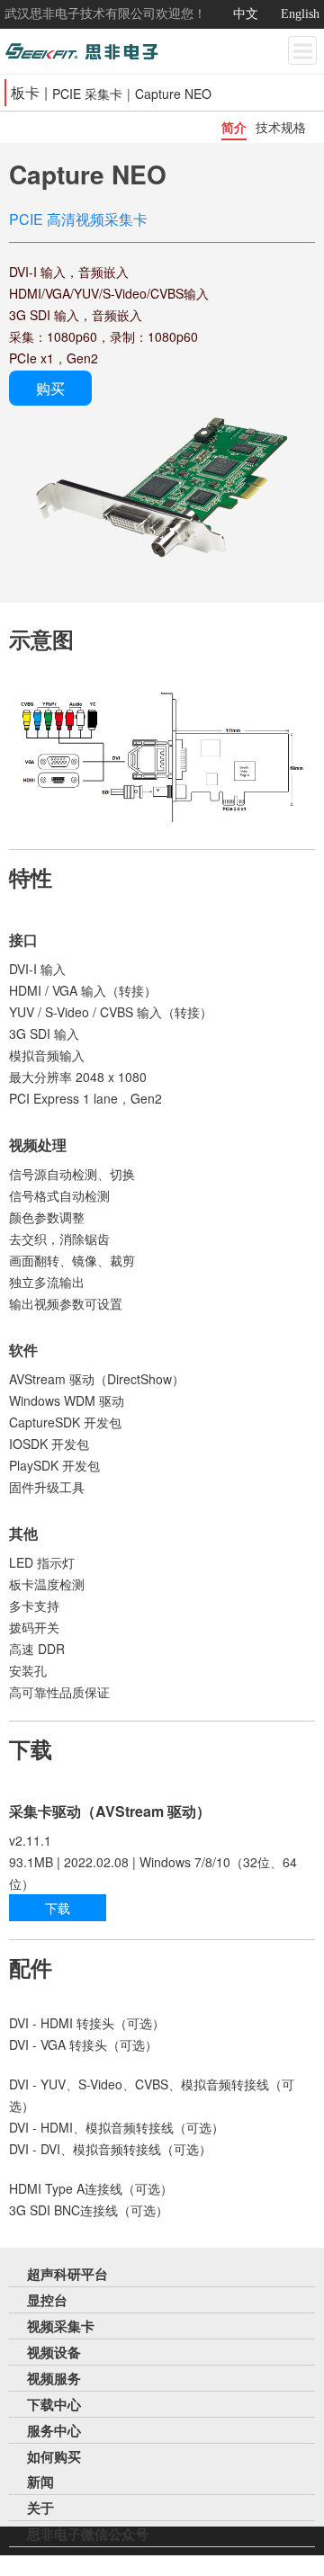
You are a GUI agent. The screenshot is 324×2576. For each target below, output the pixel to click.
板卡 (25, 92)
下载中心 (54, 2404)
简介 (234, 127)
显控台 (47, 2300)
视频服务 (54, 2378)
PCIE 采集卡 (87, 94)
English (300, 14)
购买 (50, 388)
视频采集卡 (61, 2326)
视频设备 (54, 2352)
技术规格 (281, 127)
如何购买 (54, 2456)
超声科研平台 (67, 2274)
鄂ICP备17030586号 (255, 2562)
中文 (246, 14)
